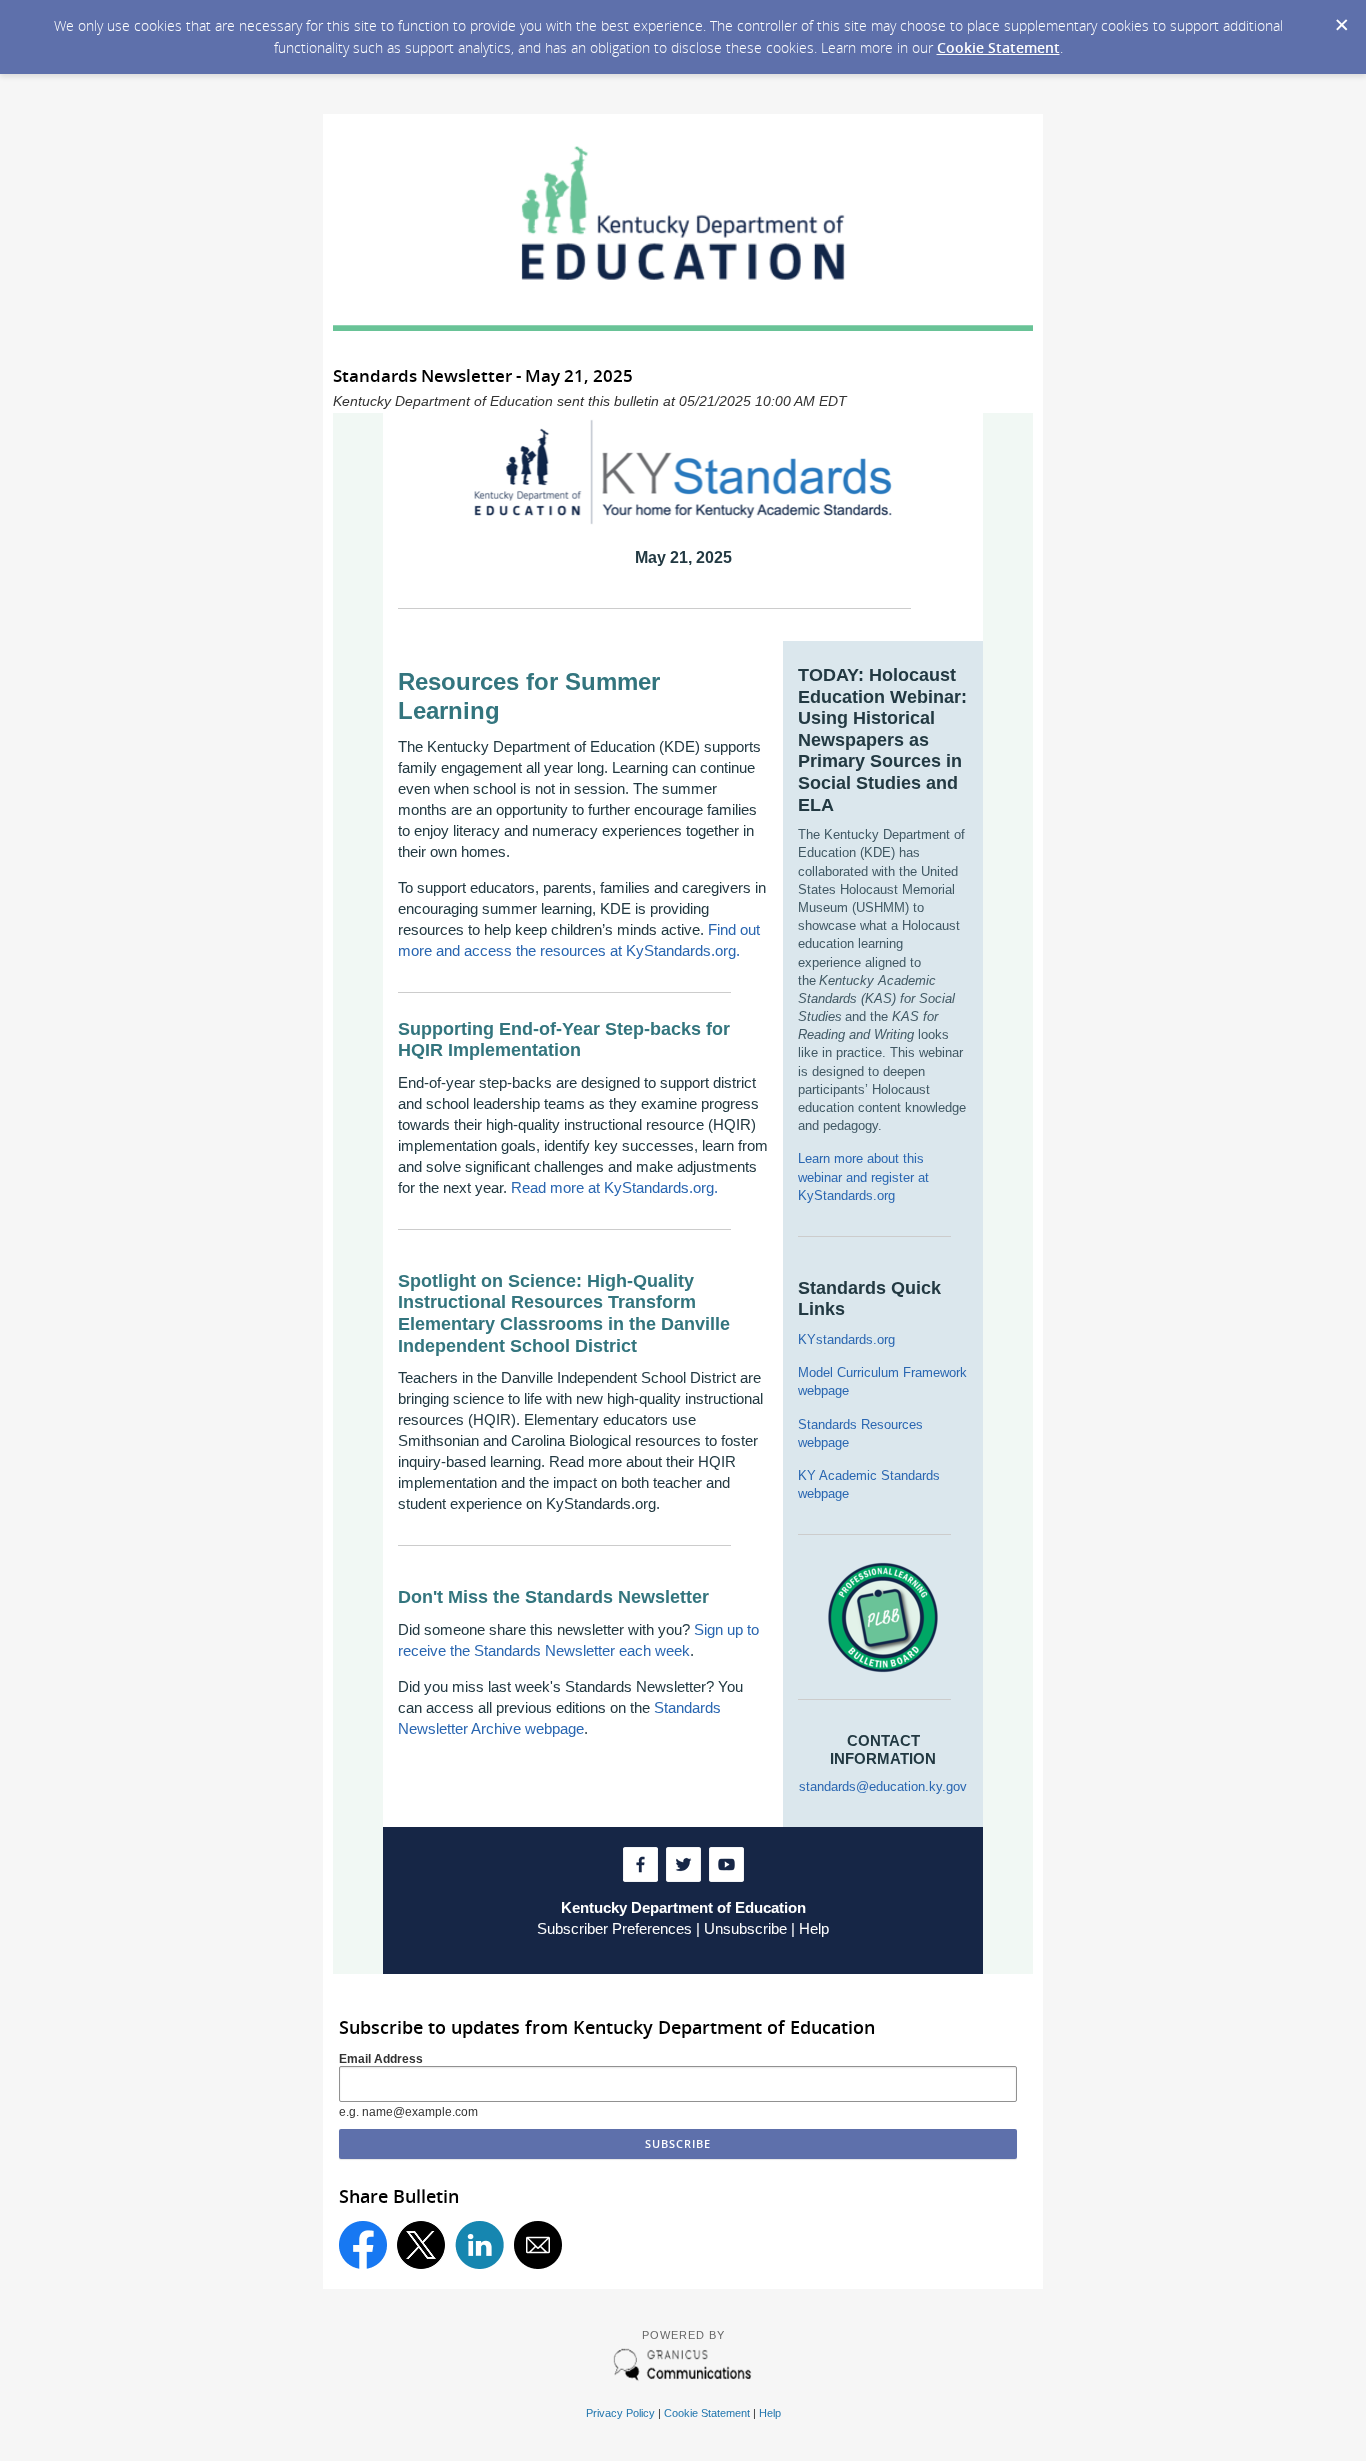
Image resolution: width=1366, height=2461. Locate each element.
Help (814, 1928)
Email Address (381, 2059)
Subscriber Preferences (614, 1928)
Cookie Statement (998, 47)
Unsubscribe (745, 1928)
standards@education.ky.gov (883, 1786)
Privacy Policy (620, 2413)
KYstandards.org (846, 1339)
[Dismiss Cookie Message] (1341, 19)
